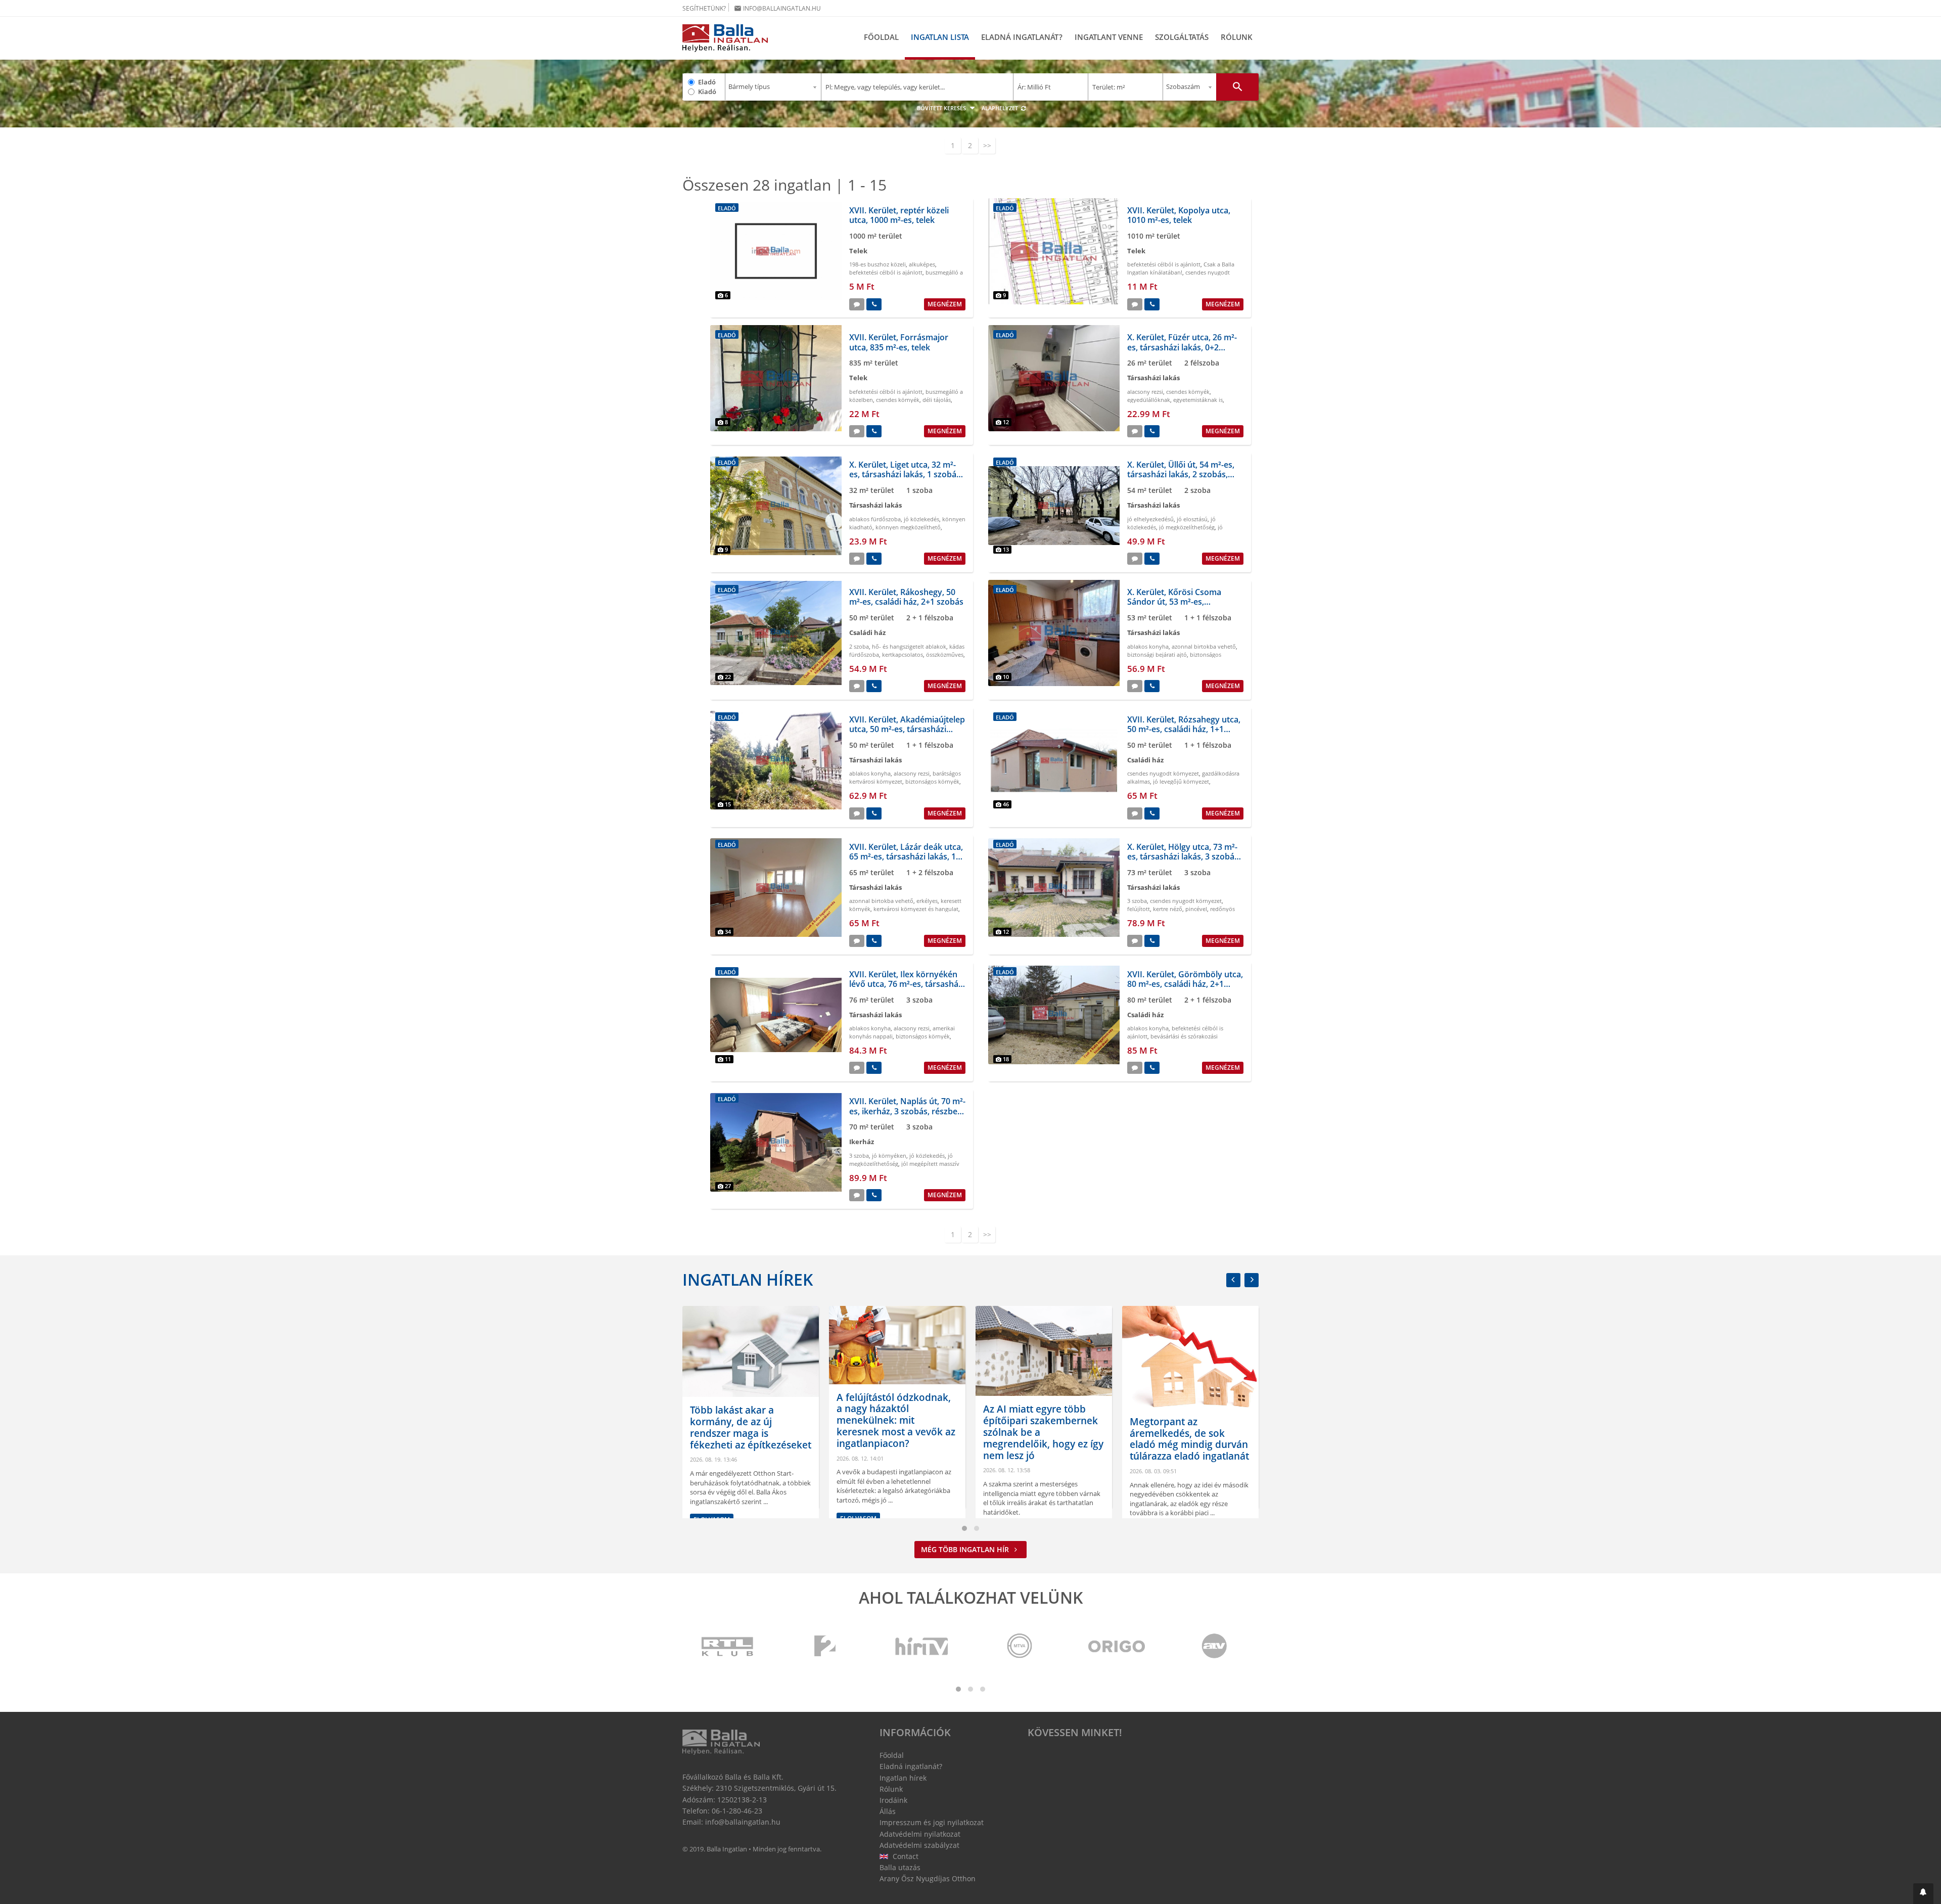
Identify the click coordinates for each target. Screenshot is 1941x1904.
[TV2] (825, 1647)
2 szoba (859, 646)
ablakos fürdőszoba (875, 519)
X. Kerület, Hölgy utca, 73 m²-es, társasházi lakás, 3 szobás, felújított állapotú (1184, 856)
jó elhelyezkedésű (1150, 519)
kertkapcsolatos (903, 654)
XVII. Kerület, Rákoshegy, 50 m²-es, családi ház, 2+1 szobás (906, 597)
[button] (1923, 1894)
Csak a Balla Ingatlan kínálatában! (1181, 268)
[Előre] (1252, 1280)
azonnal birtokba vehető (1204, 646)
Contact (905, 1856)
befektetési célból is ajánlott (886, 272)
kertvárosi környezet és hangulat (916, 909)
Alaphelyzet (1001, 108)
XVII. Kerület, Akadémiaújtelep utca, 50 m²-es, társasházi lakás (907, 729)
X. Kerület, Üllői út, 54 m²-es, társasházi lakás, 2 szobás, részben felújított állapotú (1181, 474)
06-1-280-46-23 (737, 1811)
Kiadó (707, 92)
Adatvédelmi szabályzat (919, 1845)
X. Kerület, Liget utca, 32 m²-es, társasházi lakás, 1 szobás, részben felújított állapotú (906, 474)
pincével (1196, 909)
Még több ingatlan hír (966, 1549)
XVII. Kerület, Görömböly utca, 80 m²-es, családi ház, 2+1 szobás (1185, 984)
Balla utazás (900, 1867)
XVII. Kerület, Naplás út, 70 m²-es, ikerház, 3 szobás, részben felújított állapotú (907, 1111)
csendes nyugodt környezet (1163, 773)
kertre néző (1168, 909)
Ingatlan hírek (748, 1279)
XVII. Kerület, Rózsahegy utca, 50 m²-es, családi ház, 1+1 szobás (1184, 729)
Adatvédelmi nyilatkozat (920, 1834)
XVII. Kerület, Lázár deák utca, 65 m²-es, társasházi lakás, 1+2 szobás (907, 856)
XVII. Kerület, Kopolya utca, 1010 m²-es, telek (1179, 215)
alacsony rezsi (1145, 392)
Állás (888, 1811)
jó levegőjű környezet (1181, 781)
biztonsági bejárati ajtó (1157, 654)
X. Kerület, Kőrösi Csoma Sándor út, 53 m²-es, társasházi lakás (1174, 602)
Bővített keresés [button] (942, 108)
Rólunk (1237, 37)
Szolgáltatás (1182, 37)
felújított (1139, 909)
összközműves (945, 654)
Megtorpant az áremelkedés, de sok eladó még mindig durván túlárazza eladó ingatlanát (1043, 1439)
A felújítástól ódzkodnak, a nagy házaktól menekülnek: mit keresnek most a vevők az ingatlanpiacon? (749, 1420)
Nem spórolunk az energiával (1172, 1461)
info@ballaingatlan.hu (777, 8)
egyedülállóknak (1149, 400)
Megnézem (945, 304)
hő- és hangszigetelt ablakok (909, 646)
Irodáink (893, 1800)
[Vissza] (1233, 1280)
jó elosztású (1192, 519)
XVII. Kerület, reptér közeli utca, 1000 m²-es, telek (899, 215)
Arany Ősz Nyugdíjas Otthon (928, 1878)
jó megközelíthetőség (1187, 527)
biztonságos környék (932, 781)
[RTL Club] (728, 1647)
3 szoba (1137, 901)
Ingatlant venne (1109, 37)
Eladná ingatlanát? (1022, 37)
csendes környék (898, 400)
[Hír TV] (922, 1647)
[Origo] (1117, 1647)
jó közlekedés (921, 519)
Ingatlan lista (940, 37)
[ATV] (1214, 1647)
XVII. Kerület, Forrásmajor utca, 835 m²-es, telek (899, 342)
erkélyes (927, 901)
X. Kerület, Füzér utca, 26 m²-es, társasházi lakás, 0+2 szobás (1182, 347)
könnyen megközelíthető (908, 527)
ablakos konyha (1148, 646)
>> (987, 145)
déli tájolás (937, 400)
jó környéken (889, 1155)
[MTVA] (1020, 1647)
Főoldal (881, 37)
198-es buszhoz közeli (877, 264)
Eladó (707, 82)
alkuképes (922, 264)
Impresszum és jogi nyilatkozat (932, 1822)
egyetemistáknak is (1198, 400)
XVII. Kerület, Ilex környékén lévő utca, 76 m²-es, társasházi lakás (907, 984)
